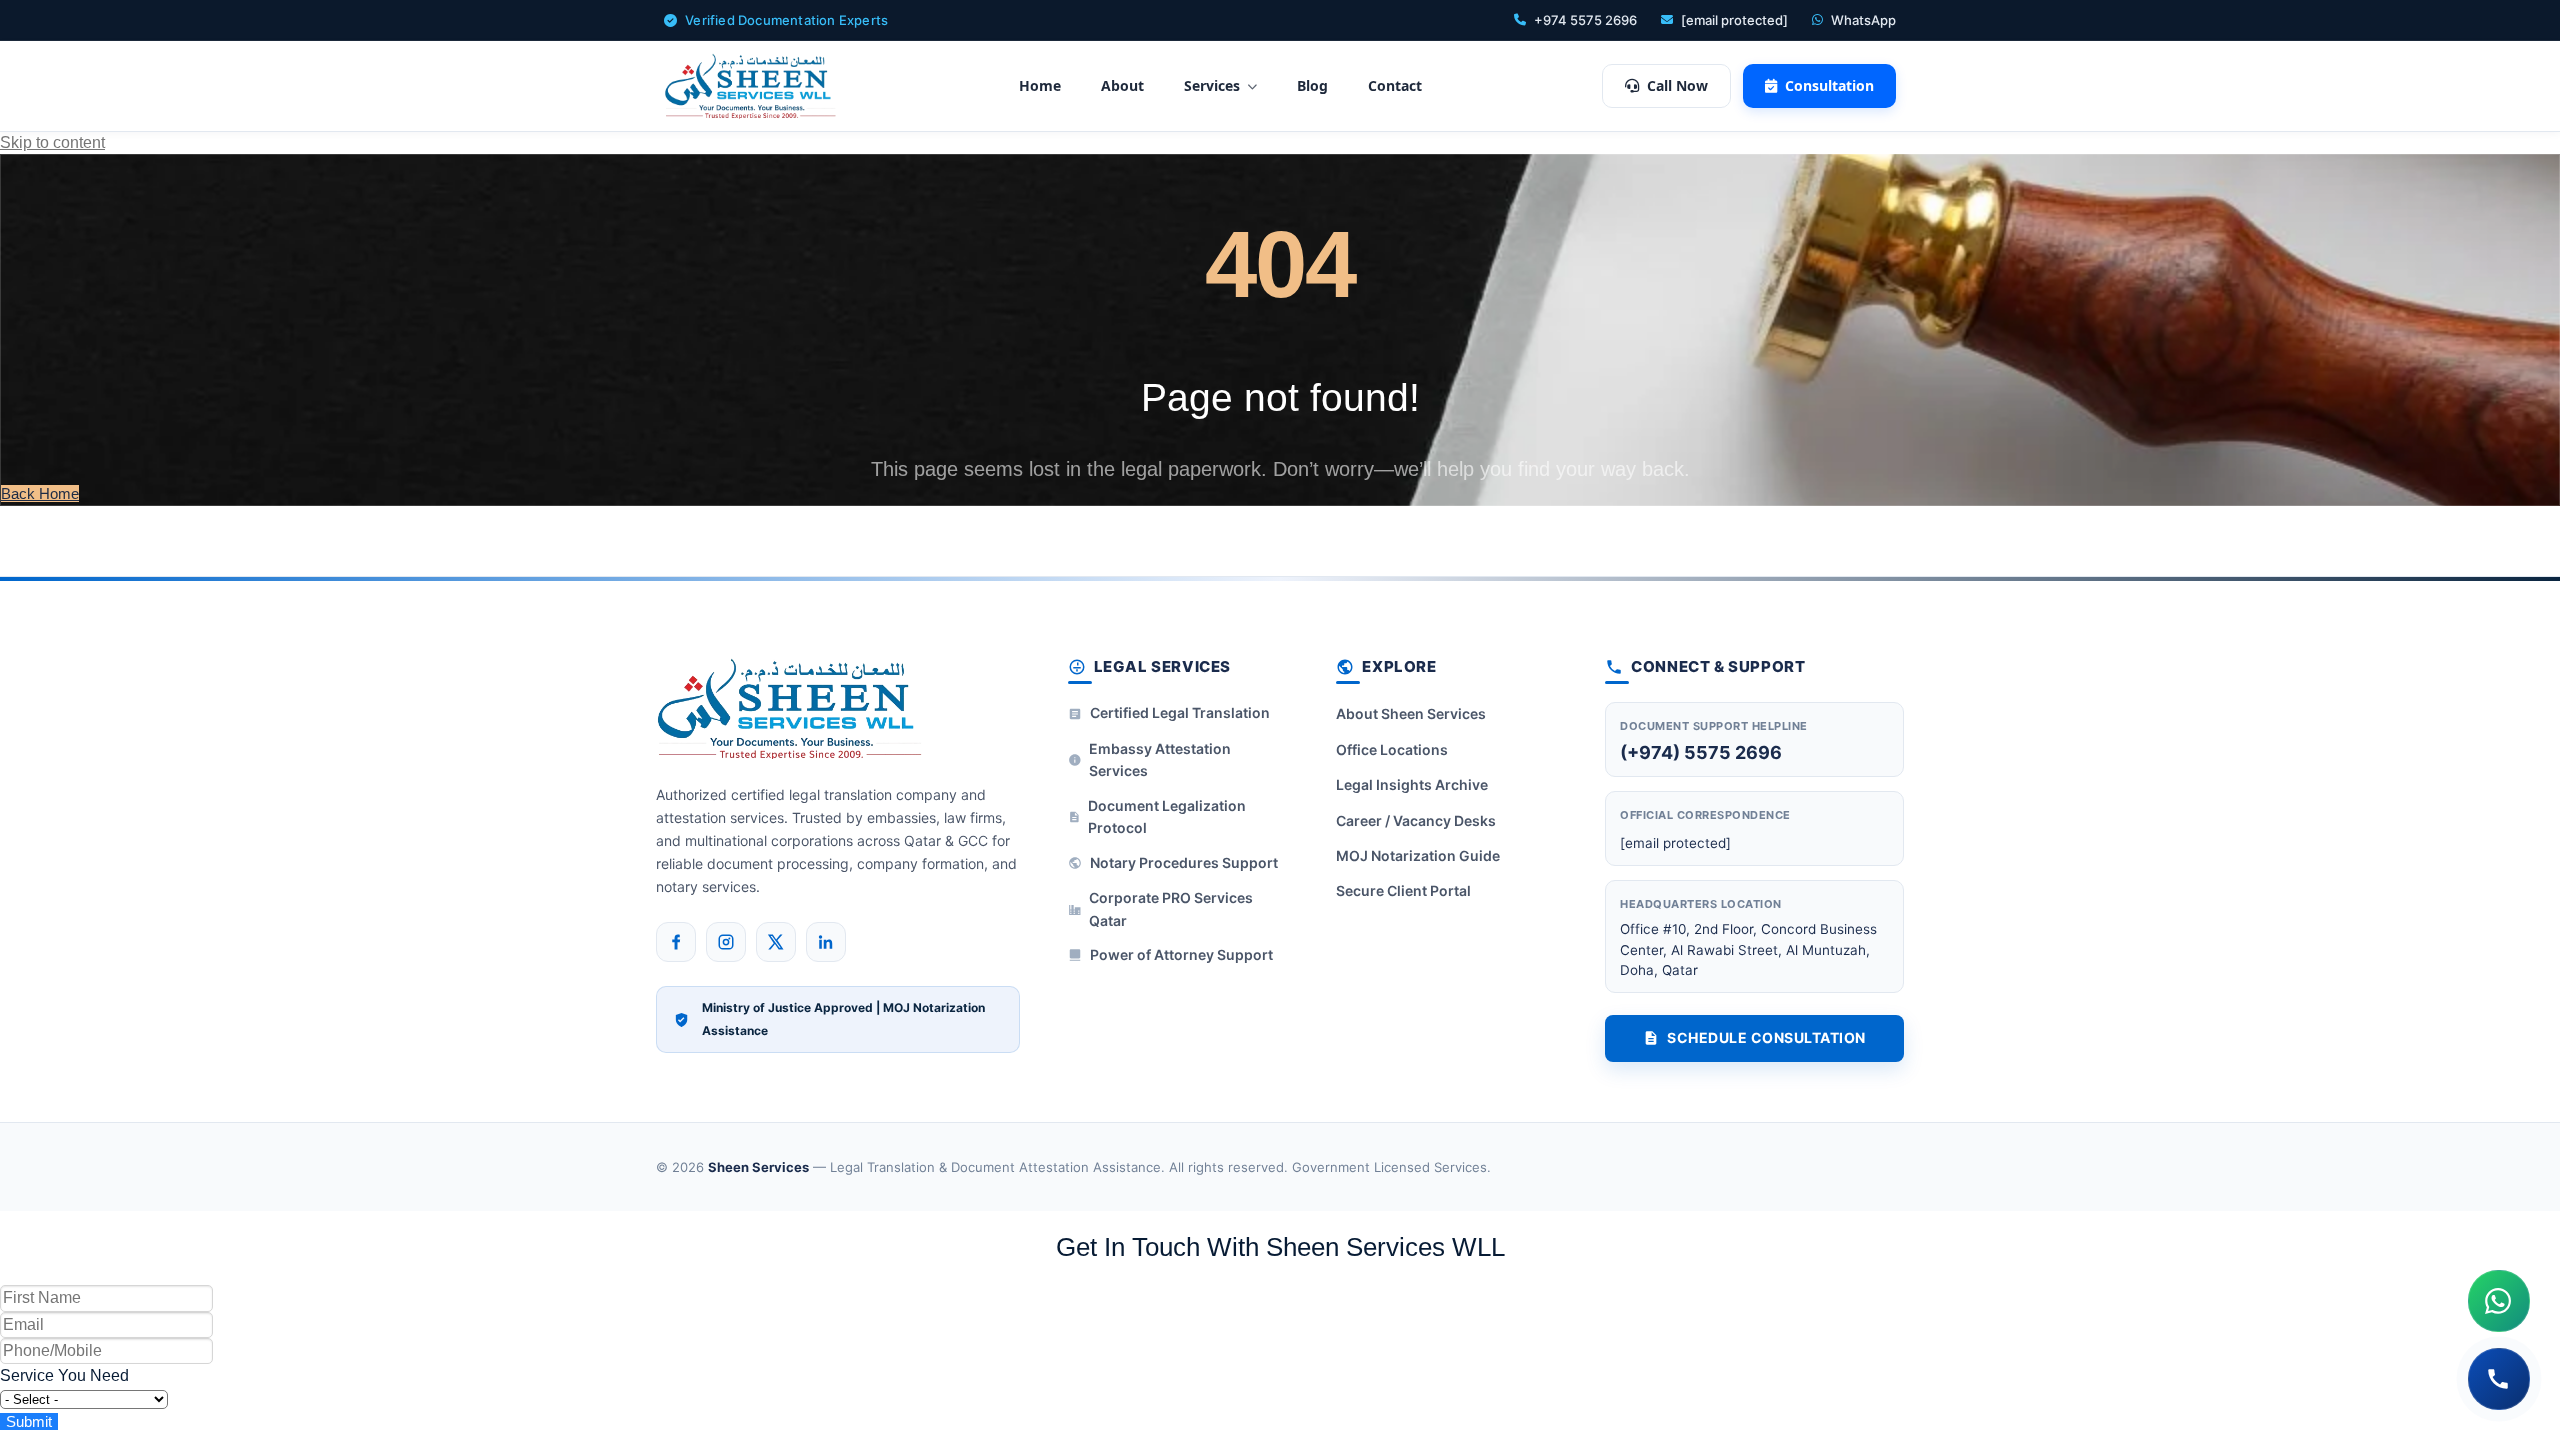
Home (1040, 85)
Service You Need (64, 1375)
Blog (1312, 85)
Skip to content (52, 142)
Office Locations (1392, 749)
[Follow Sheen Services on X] (776, 942)
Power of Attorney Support (1181, 954)
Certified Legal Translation (1180, 712)
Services (1212, 85)
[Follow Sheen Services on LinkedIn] (826, 942)
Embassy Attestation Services (1160, 759)
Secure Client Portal (1403, 890)
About (1122, 85)
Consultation (1829, 85)
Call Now (1677, 85)
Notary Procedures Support (1184, 862)
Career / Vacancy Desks (1416, 820)
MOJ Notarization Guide (1418, 855)
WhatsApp (1863, 20)
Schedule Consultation (1766, 1037)
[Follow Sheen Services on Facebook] (676, 942)
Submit (29, 1421)
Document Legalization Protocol (1167, 816)
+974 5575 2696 (1585, 20)
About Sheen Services (1411, 713)
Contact (1395, 85)
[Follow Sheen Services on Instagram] (726, 942)
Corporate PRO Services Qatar (1171, 908)
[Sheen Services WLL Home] (751, 86)
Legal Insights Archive (1412, 784)
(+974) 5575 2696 (1701, 752)
